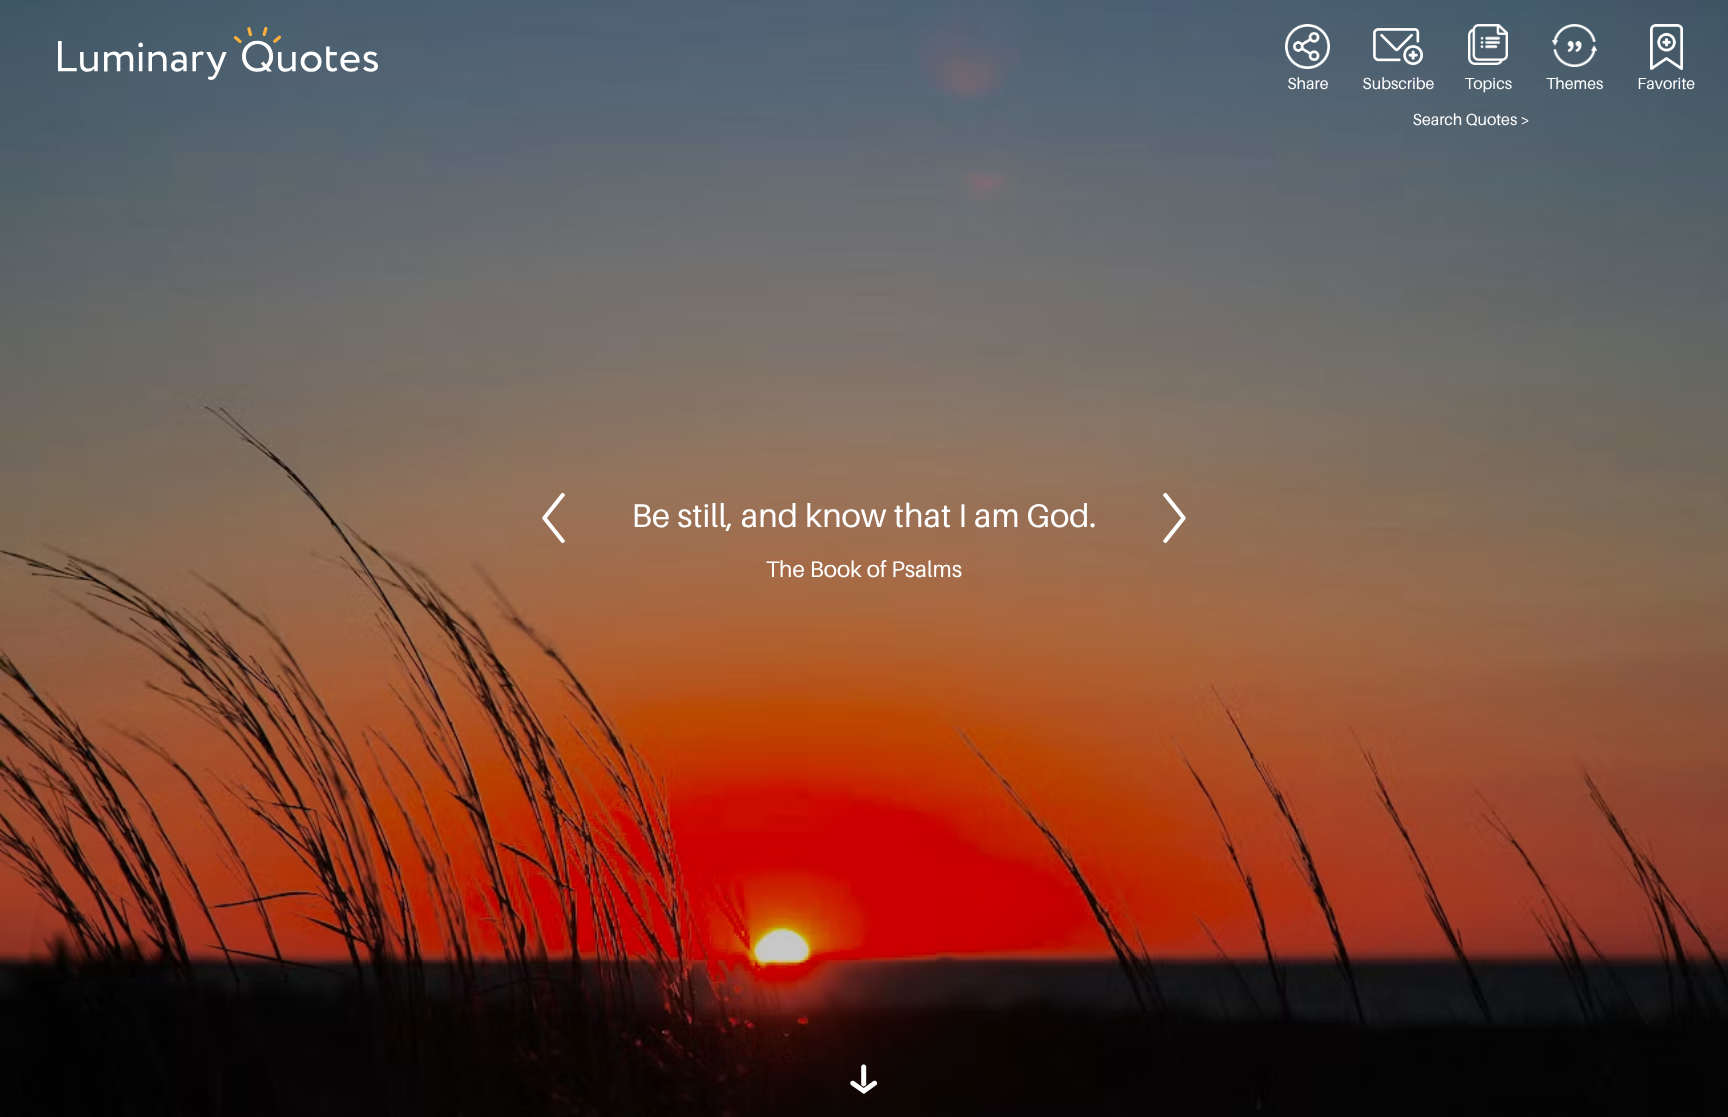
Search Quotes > (1471, 120)
